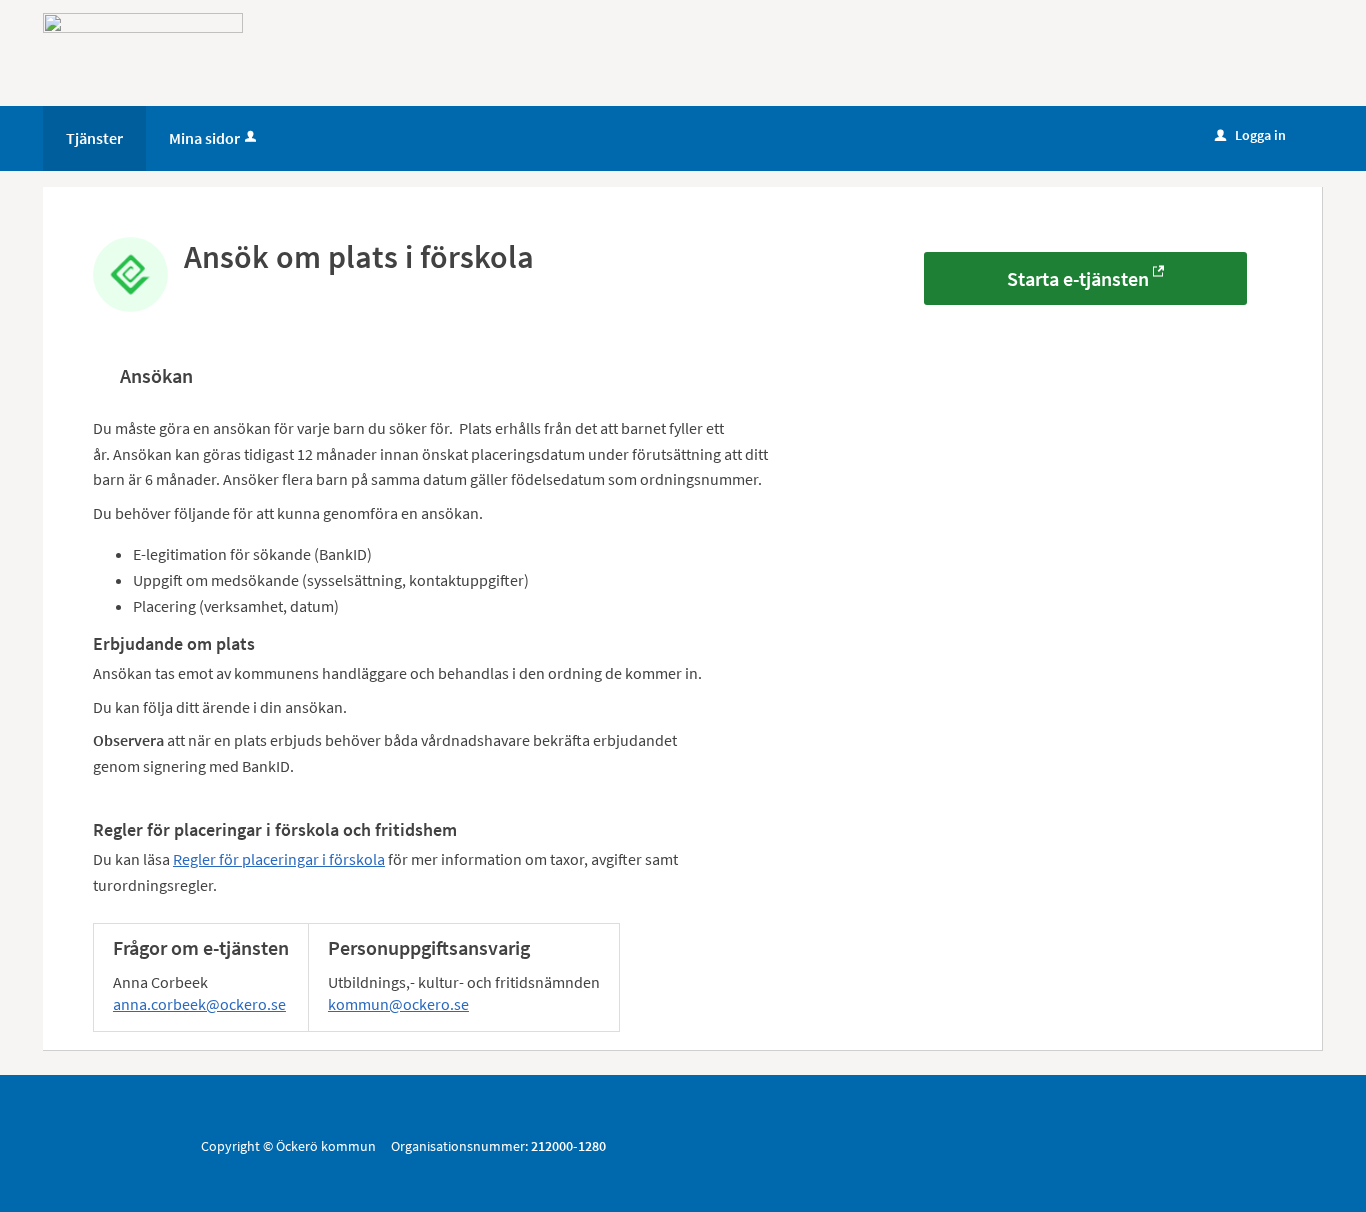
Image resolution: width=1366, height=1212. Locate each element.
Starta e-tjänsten (1078, 278)
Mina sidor (204, 138)
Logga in (1250, 135)
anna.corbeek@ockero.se (199, 1004)
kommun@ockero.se (398, 1004)
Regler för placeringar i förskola (279, 859)
